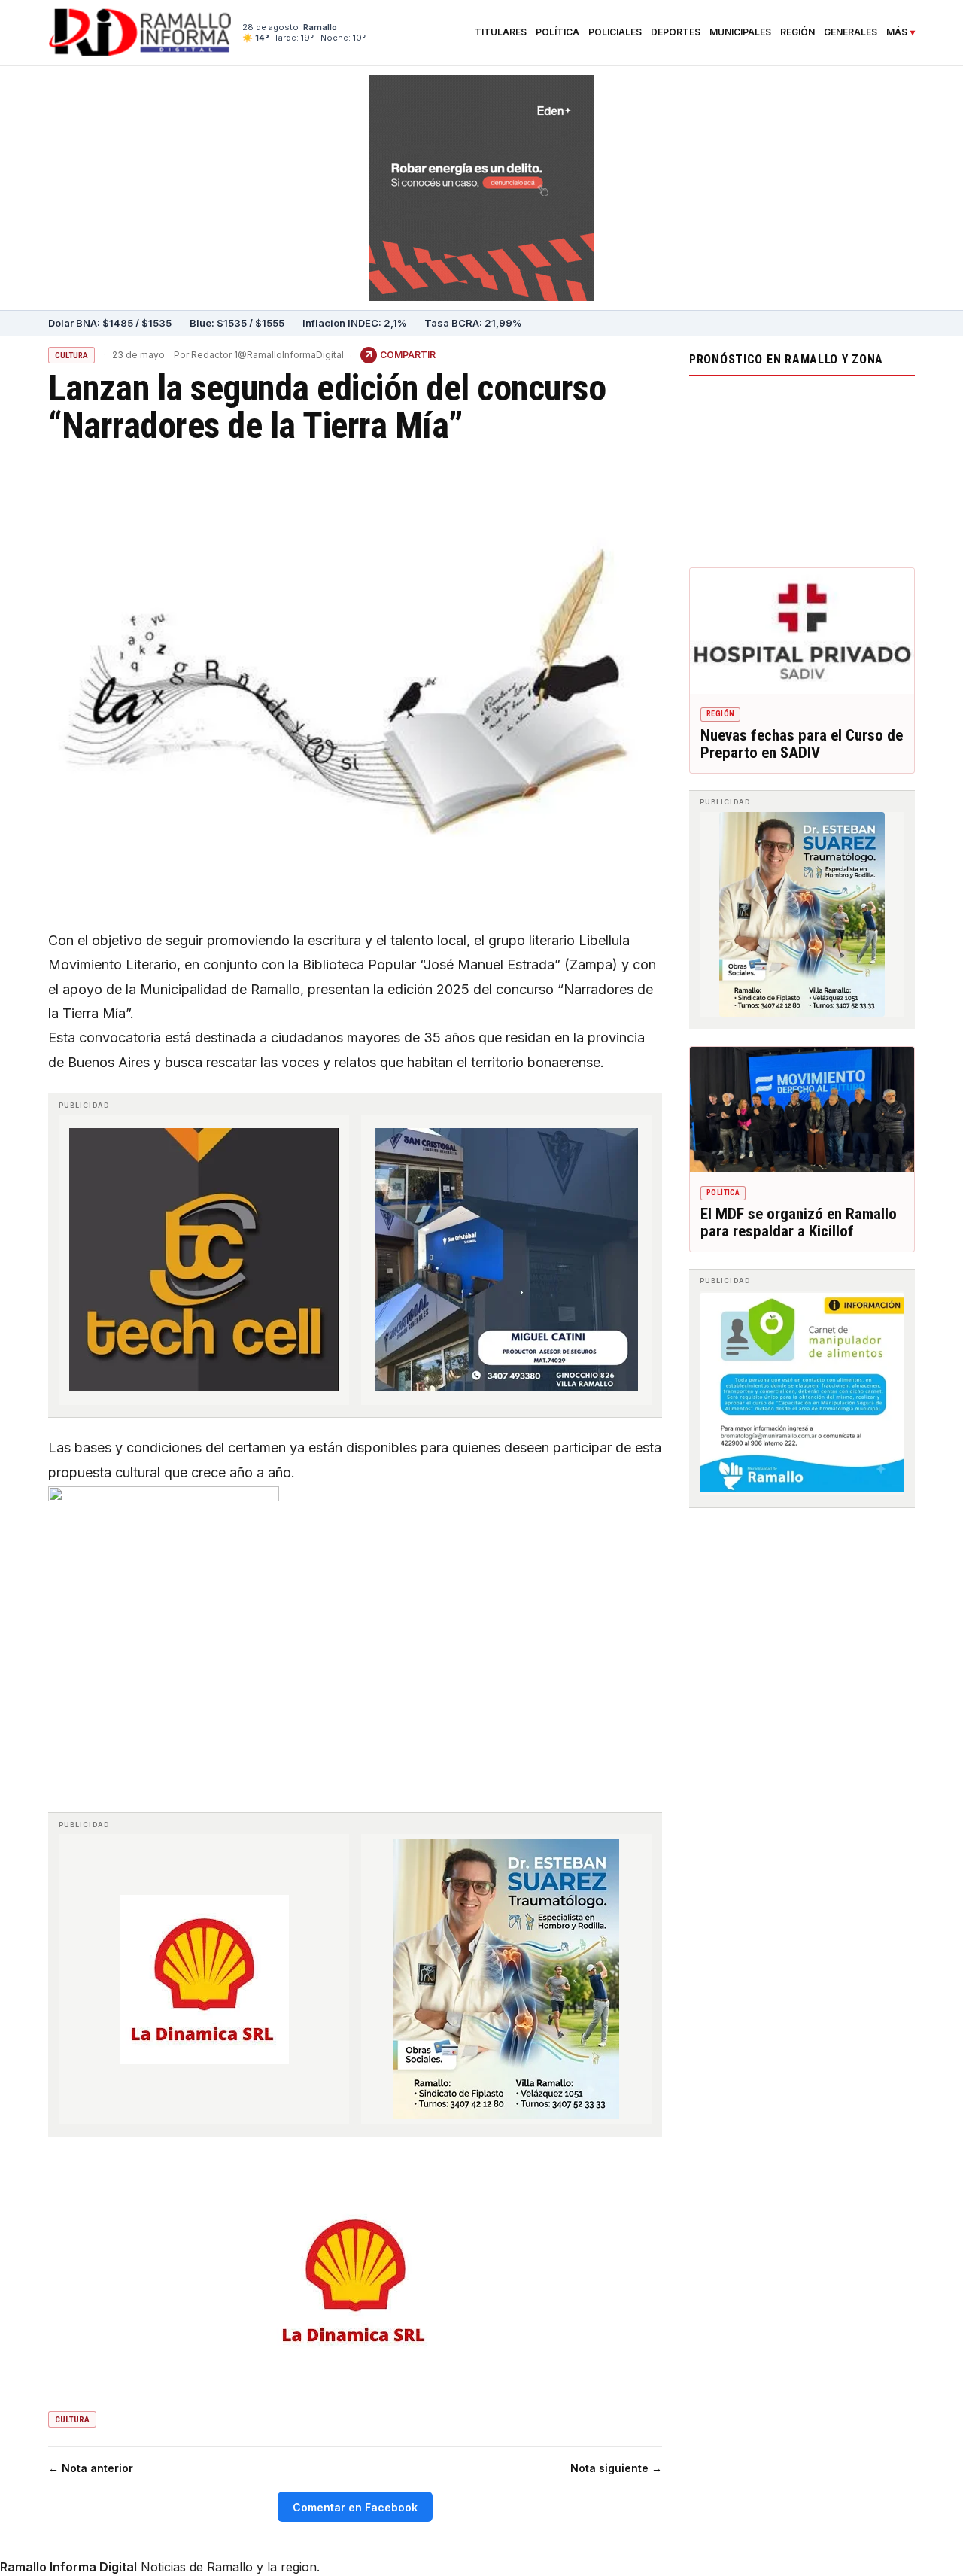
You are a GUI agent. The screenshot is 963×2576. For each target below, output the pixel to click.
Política (557, 32)
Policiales (615, 32)
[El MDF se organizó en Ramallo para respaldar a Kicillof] (802, 1110)
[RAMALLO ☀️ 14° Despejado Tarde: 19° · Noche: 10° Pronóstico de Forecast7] (802, 468)
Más (897, 32)
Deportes (676, 32)
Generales (851, 32)
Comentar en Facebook (355, 2507)
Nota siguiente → (616, 2468)
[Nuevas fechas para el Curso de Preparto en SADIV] (802, 631)
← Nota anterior (91, 2468)
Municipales (740, 32)
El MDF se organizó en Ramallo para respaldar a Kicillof (799, 1223)
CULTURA (71, 356)
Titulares (501, 32)
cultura (72, 2420)
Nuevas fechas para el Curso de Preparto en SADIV (802, 744)
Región (797, 32)
